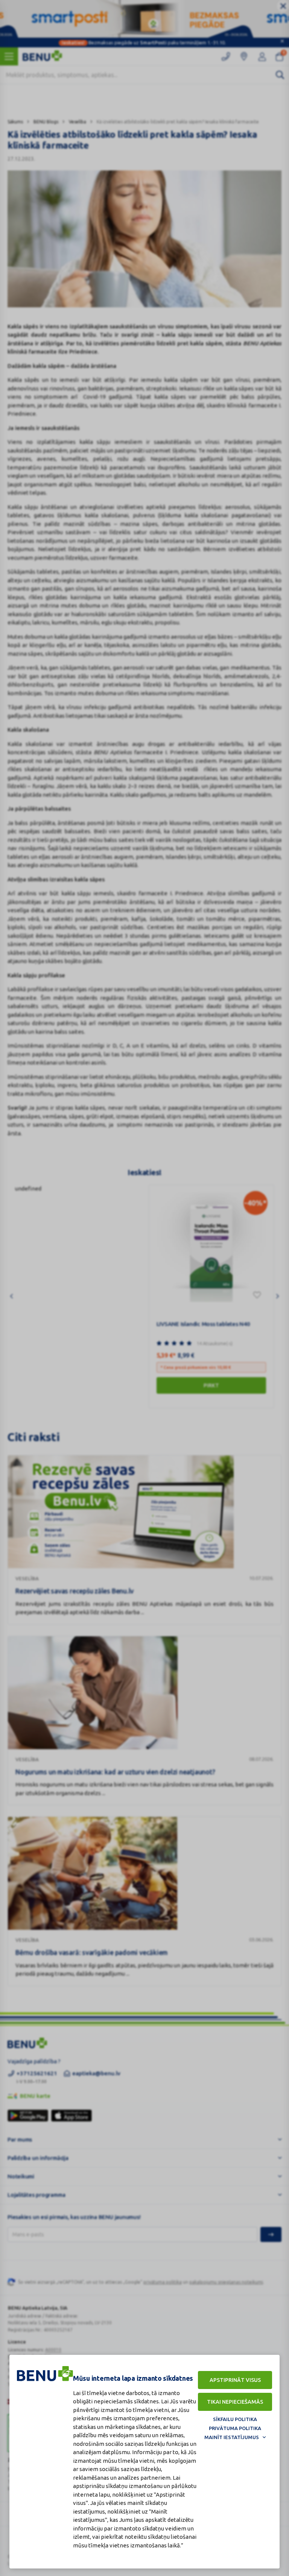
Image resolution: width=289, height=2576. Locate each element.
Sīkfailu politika (235, 2419)
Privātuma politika (235, 2428)
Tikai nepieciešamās (235, 2402)
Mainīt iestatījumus (232, 2437)
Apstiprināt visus (235, 2380)
